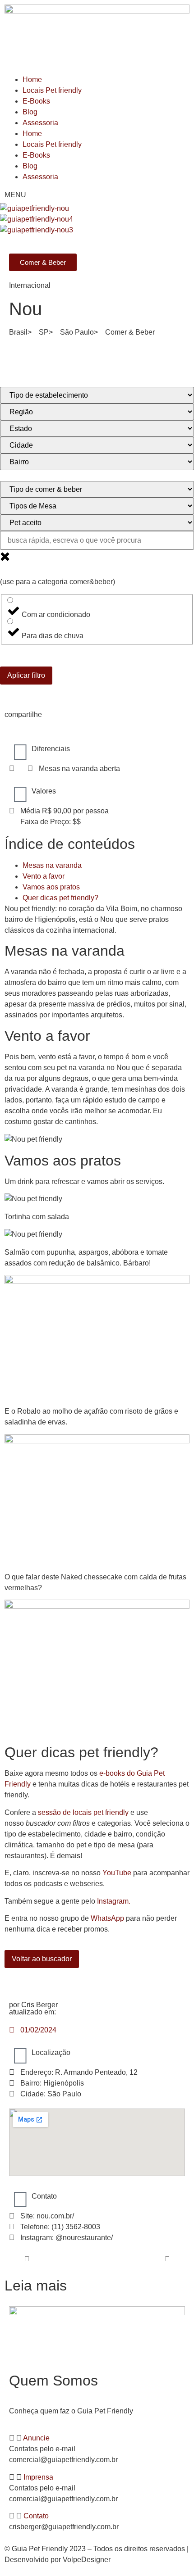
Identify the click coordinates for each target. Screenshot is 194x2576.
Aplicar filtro (26, 675)
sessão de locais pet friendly (83, 1812)
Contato (36, 2516)
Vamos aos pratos (51, 887)
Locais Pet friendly (52, 90)
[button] (97, 2438)
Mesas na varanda (52, 865)
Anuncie (36, 2438)
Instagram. (114, 1901)
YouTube (117, 1873)
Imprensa (38, 2477)
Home (32, 79)
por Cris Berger (33, 2005)
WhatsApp (107, 1918)
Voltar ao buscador (42, 1959)
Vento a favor (44, 876)
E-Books (36, 101)
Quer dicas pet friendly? (60, 898)
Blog (30, 112)
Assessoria (40, 123)
